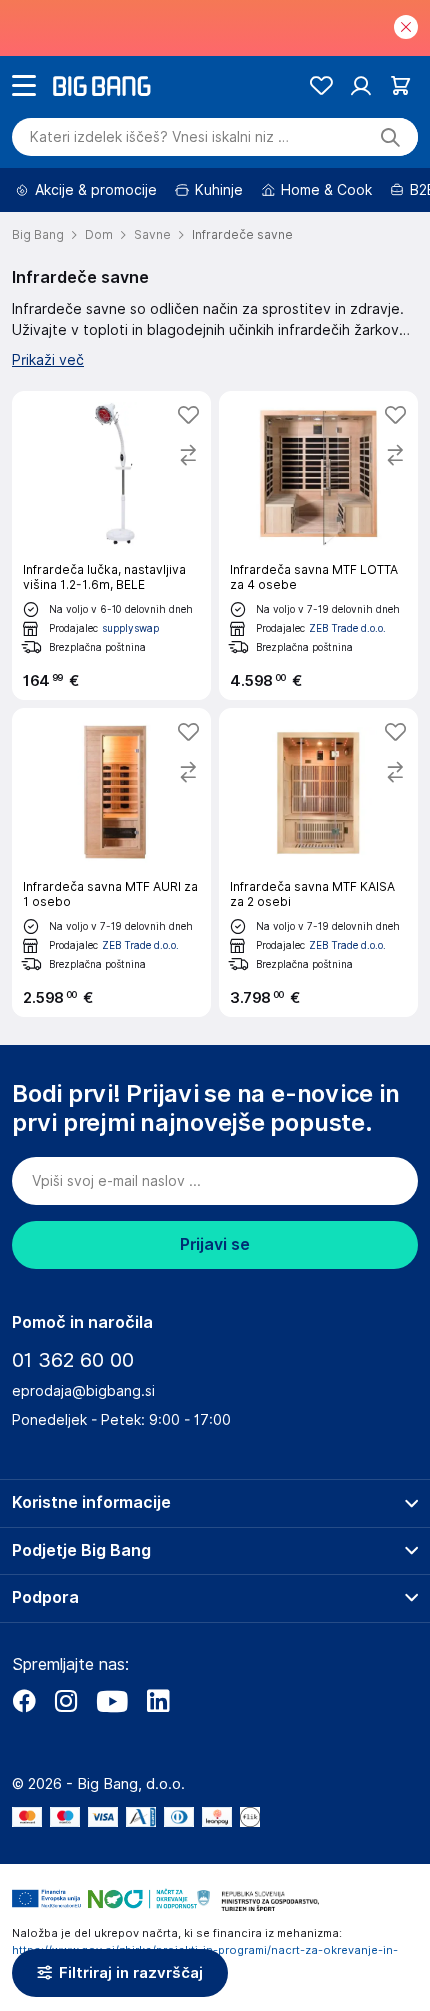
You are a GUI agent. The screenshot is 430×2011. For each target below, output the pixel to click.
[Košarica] (400, 85)
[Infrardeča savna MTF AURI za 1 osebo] (111, 862)
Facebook (24, 1701)
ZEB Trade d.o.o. (347, 628)
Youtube (112, 1701)
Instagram (66, 1701)
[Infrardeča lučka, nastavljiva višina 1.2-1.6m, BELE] (111, 545)
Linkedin (158, 1701)
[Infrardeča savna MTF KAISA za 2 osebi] (318, 862)
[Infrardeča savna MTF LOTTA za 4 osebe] (318, 545)
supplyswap (130, 628)
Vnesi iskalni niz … (159, 137)
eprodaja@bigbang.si (83, 1391)
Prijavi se (215, 1244)
